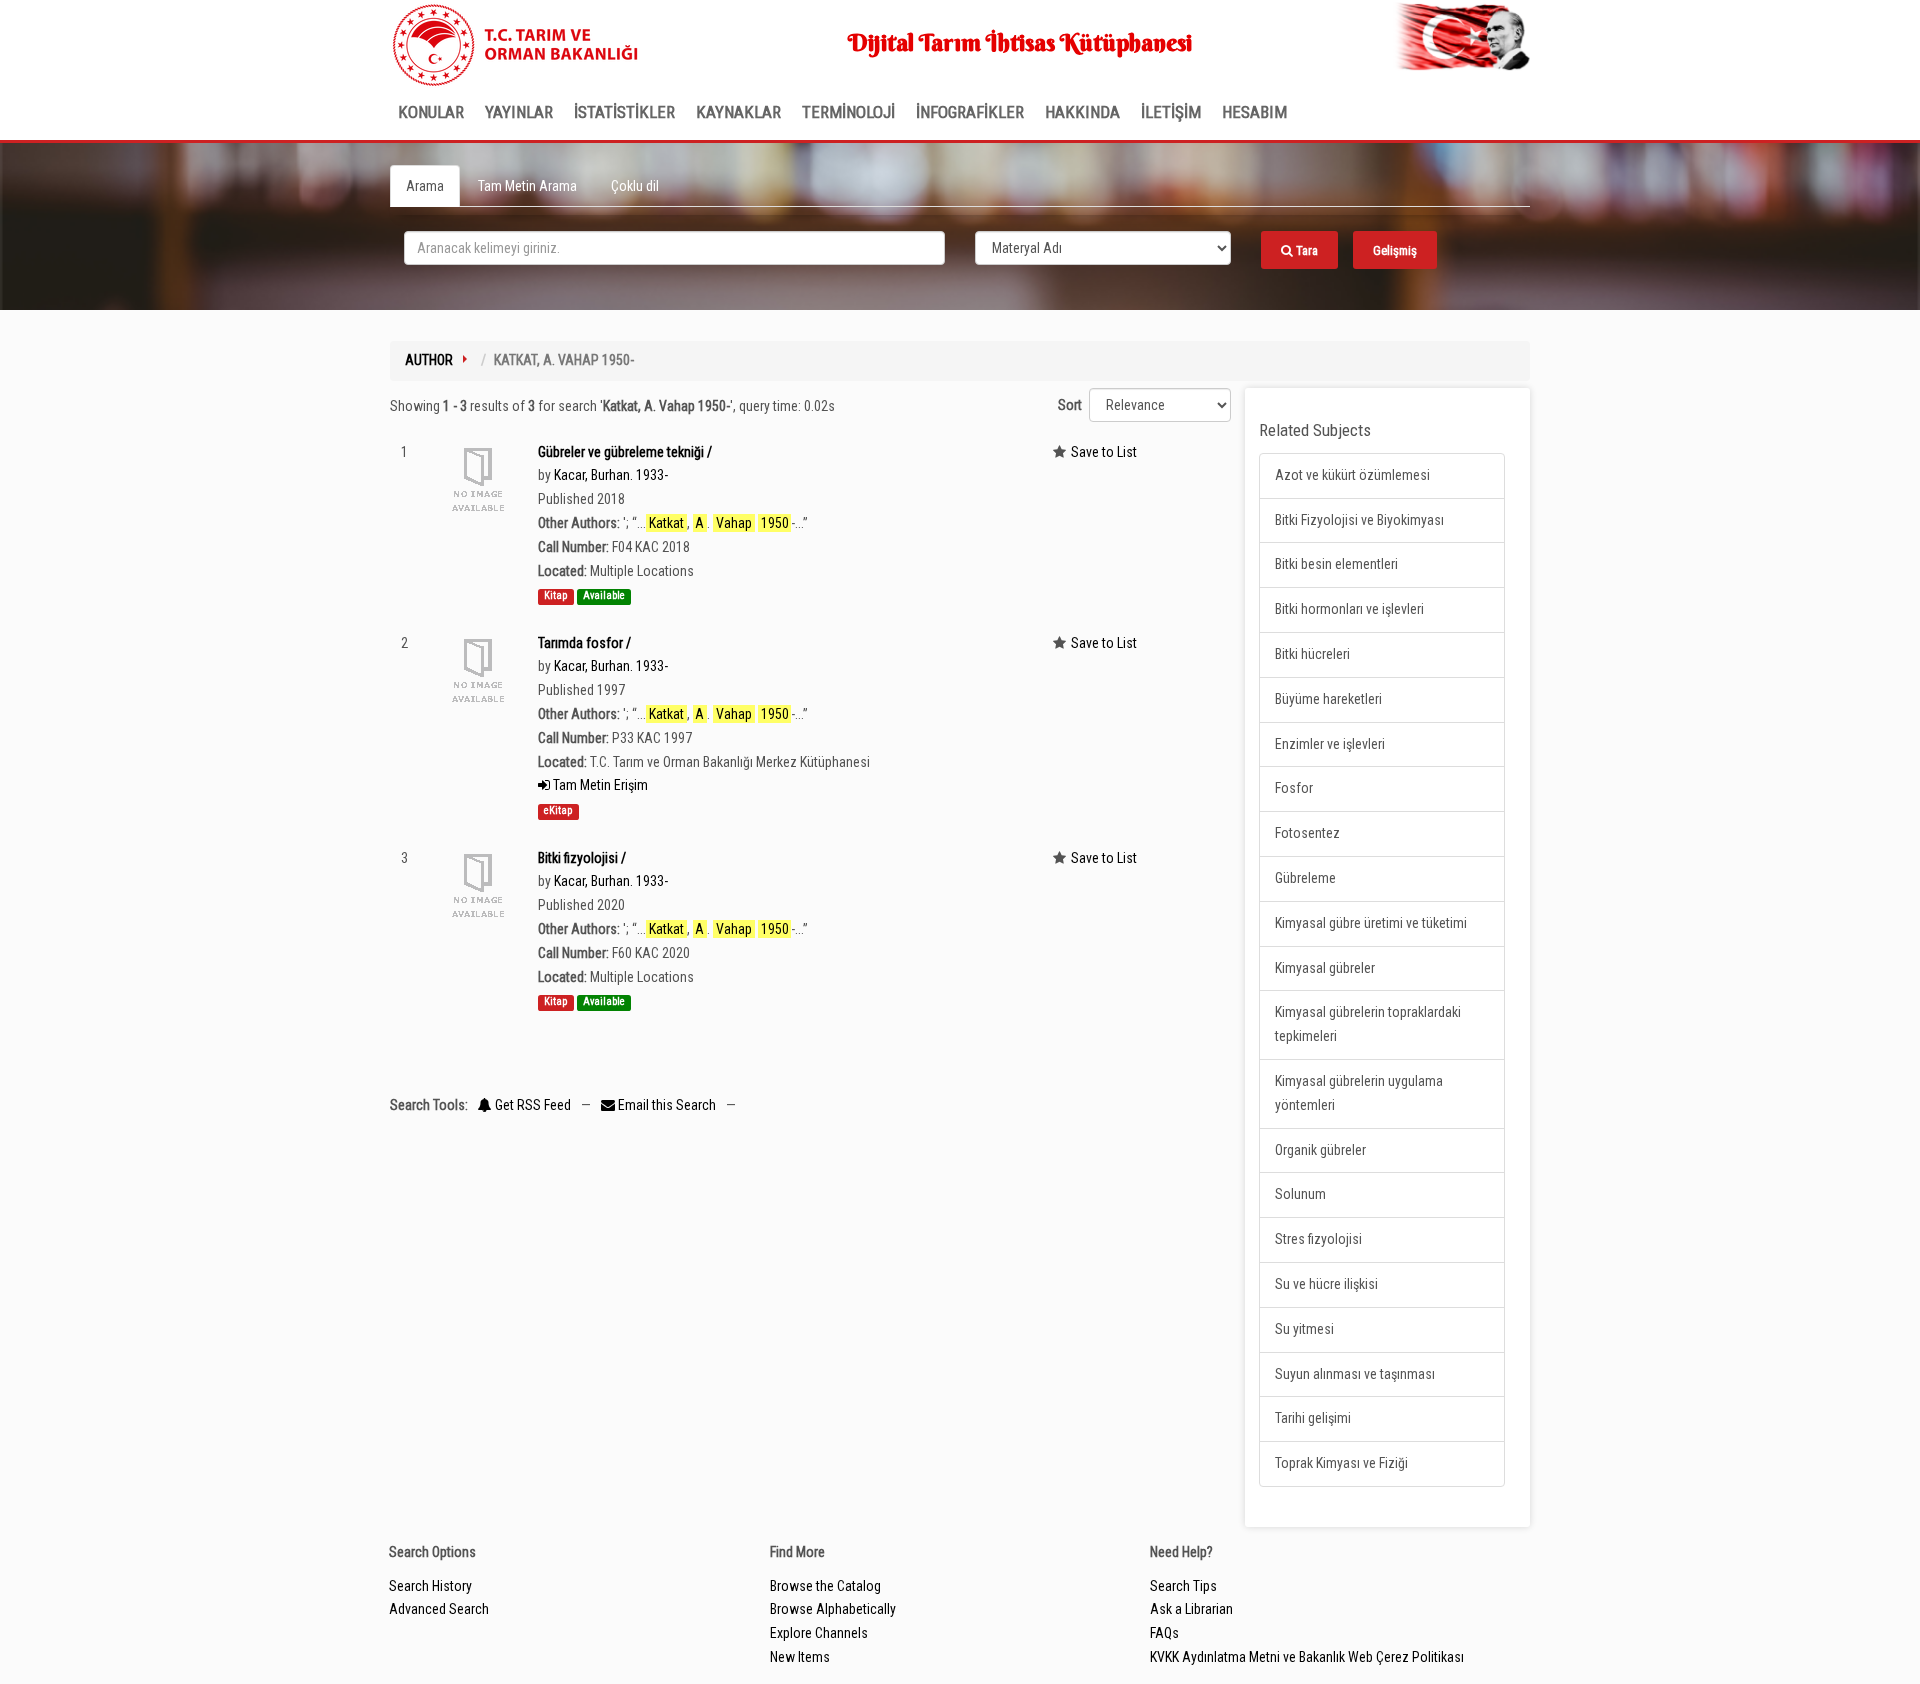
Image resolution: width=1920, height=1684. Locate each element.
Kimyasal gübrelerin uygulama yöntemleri (1359, 1093)
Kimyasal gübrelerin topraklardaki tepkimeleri (1368, 1024)
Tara (1305, 250)
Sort (1070, 405)
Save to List (1104, 452)
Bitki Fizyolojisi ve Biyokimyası (1359, 520)
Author (429, 360)
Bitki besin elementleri (1336, 564)
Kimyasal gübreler (1325, 968)
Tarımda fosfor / (584, 643)
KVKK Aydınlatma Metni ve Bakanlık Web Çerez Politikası (1307, 1657)
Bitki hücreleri (1312, 654)
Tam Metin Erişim (599, 785)
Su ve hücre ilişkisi (1326, 1284)
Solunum (1300, 1194)
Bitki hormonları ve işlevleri (1349, 609)
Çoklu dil (635, 186)
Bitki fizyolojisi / (582, 858)
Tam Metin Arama (527, 186)
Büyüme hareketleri (1328, 699)
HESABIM (1254, 112)
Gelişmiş (1395, 250)
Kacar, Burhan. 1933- (611, 475)
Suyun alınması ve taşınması (1355, 1374)
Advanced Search (439, 1609)
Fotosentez (1307, 833)
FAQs (1164, 1633)
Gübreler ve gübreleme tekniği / (625, 452)
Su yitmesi (1304, 1329)
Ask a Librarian (1191, 1609)
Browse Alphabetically (833, 1609)
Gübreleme (1305, 878)
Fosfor (1294, 788)
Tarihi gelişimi (1313, 1418)
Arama (425, 186)
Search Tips (1183, 1586)
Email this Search (667, 1105)
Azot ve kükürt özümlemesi (1352, 475)
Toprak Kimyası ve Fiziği (1341, 1463)
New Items (800, 1657)
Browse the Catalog (825, 1586)
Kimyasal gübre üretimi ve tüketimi (1371, 923)
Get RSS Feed (531, 1105)
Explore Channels (819, 1633)
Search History (430, 1586)
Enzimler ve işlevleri (1330, 744)
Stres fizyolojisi (1318, 1239)
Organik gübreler (1320, 1150)
